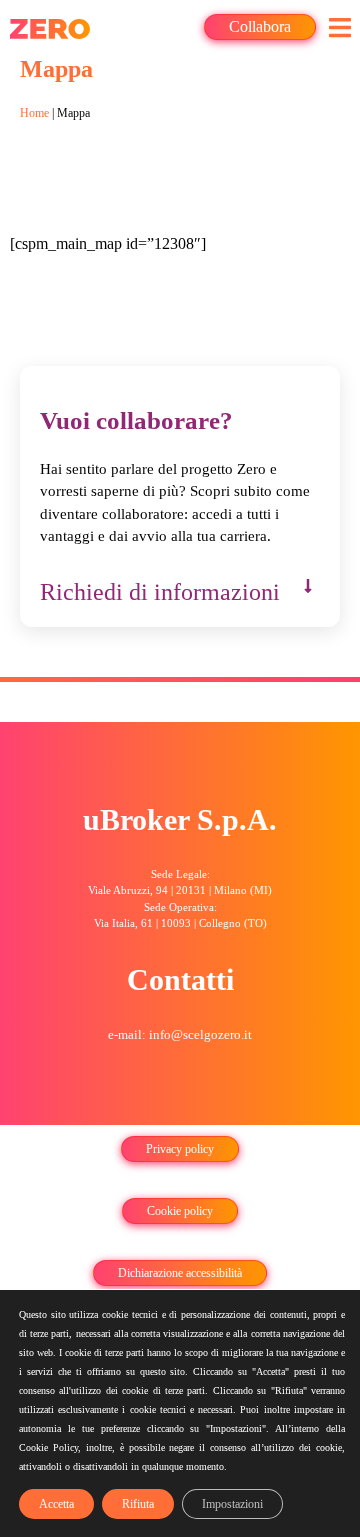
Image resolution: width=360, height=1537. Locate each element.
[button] (339, 27)
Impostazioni (232, 1504)
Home (34, 113)
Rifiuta (138, 1504)
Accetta (56, 1504)
